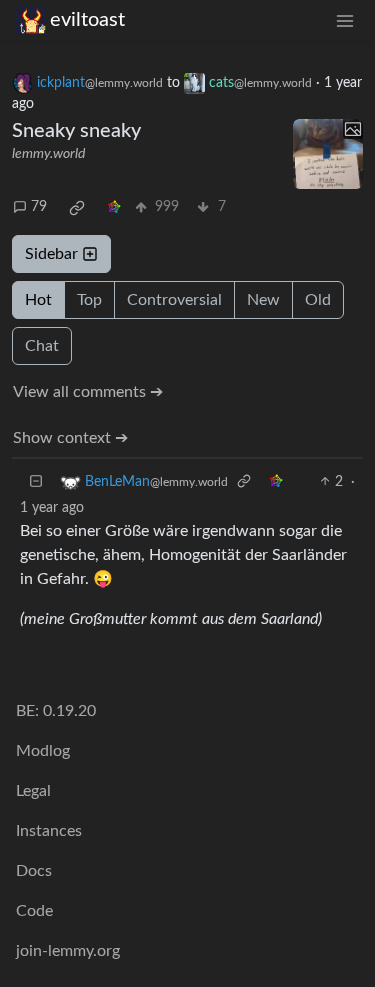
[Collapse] (36, 482)
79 (39, 207)
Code (34, 911)
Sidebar (51, 254)
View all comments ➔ (88, 392)
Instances (49, 831)
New (263, 300)
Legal (33, 791)
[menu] (345, 20)
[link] (77, 208)
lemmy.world (48, 154)
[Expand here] (328, 154)
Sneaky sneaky (76, 131)
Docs (34, 871)
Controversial (174, 300)
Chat (42, 346)
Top (89, 300)
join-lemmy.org (68, 951)
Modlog (43, 751)
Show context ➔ (70, 438)
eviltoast (87, 20)
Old (318, 300)
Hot (38, 300)
